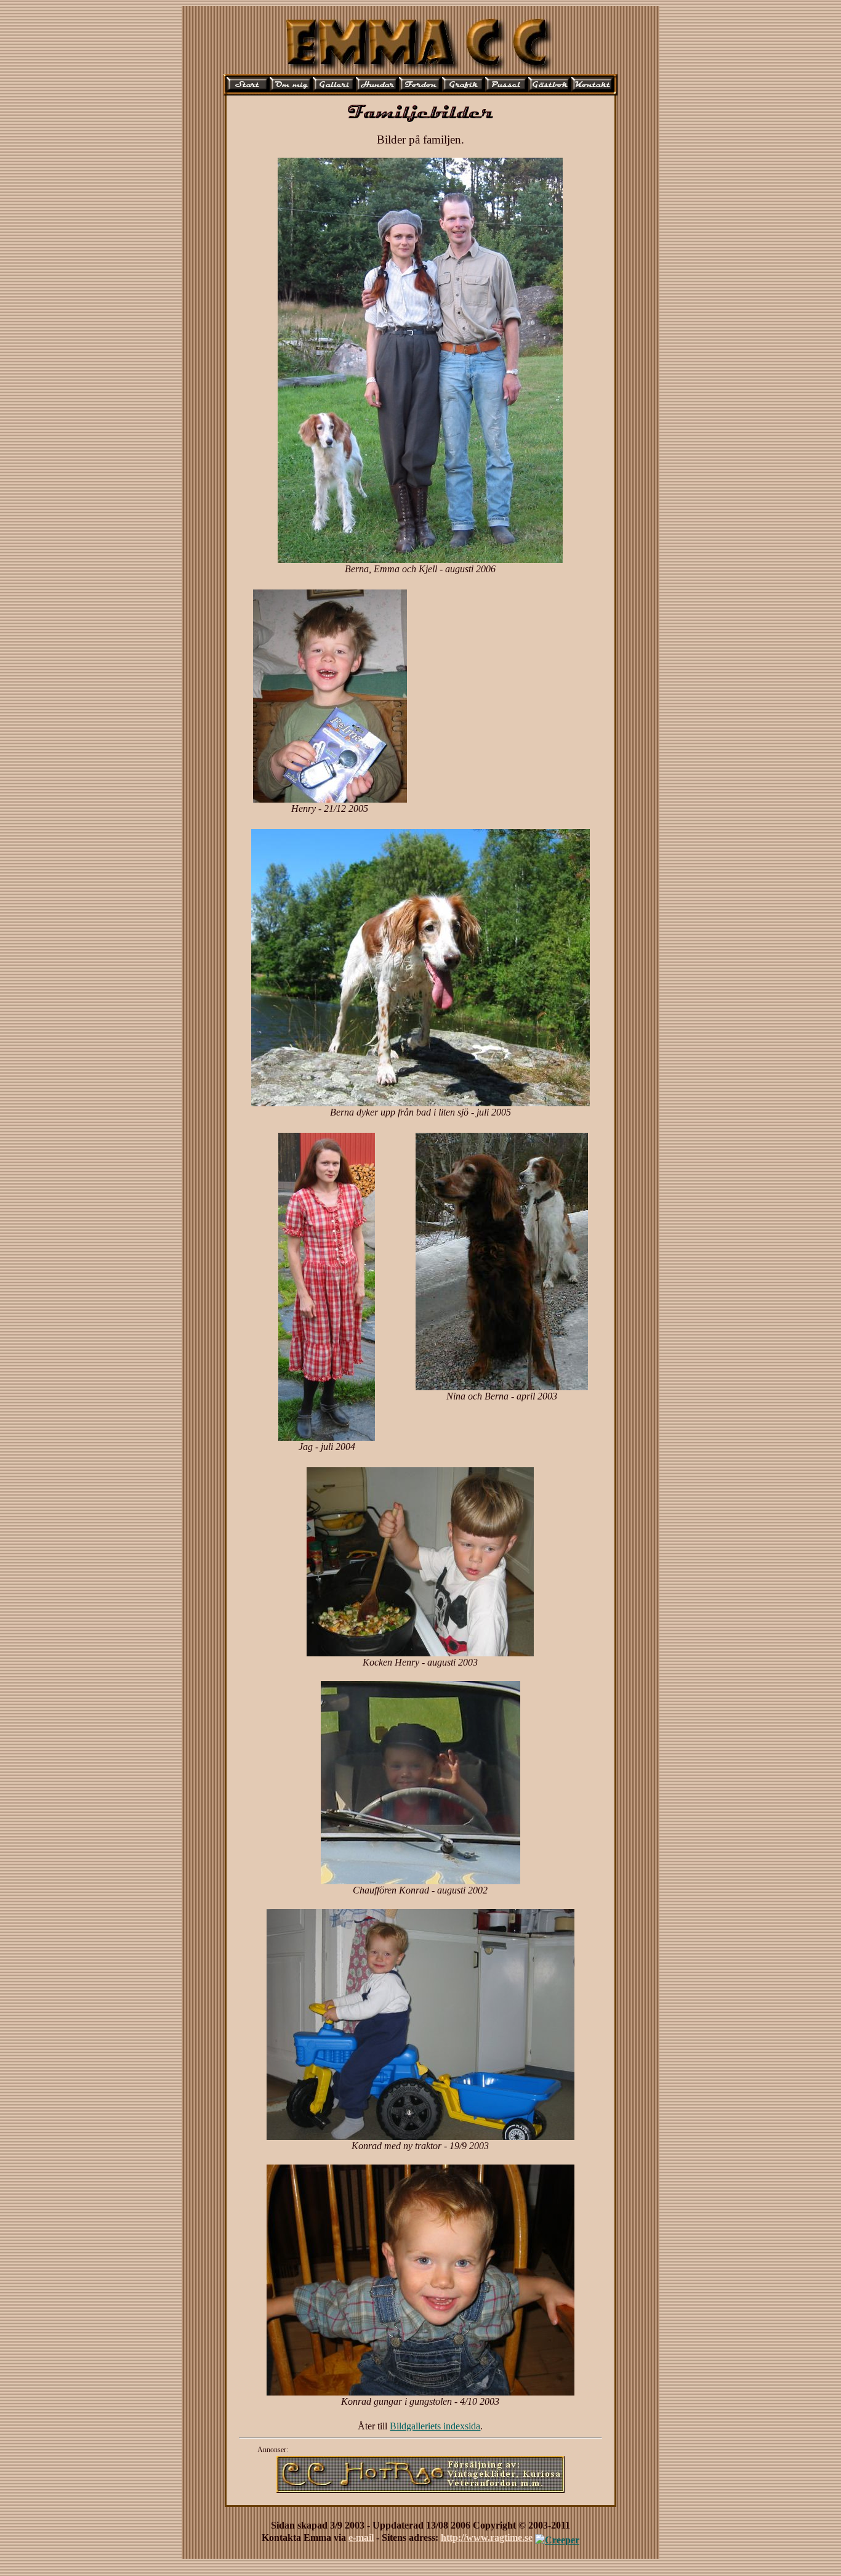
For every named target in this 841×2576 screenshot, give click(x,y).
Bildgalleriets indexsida (435, 2426)
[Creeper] (557, 2538)
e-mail (361, 2538)
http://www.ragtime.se (487, 2538)
